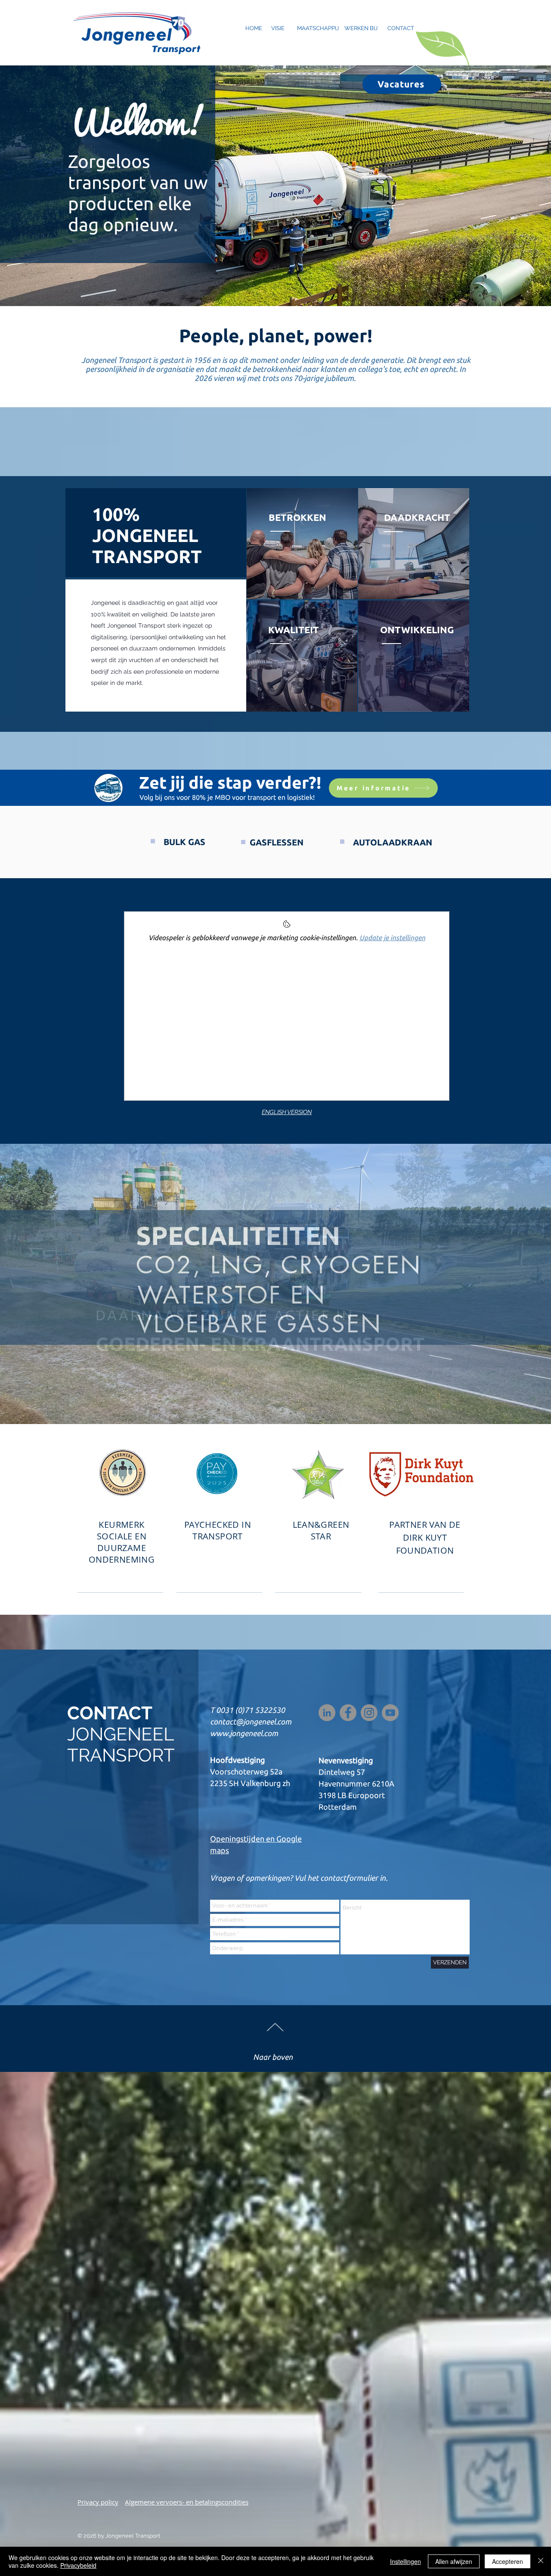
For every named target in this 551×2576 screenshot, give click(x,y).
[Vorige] (48, 1284)
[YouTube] (390, 1713)
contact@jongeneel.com (251, 1721)
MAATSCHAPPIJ (318, 28)
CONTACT (401, 28)
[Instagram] (369, 1713)
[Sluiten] (541, 2561)
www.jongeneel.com (244, 1733)
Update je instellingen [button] (392, 938)
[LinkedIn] (327, 1713)
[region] (413, 544)
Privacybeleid (78, 2565)
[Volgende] (503, 1284)
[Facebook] (348, 1713)
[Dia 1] (267, 1407)
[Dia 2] (275, 1407)
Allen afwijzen (454, 2561)
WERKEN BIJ (361, 28)
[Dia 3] (283, 1407)
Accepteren (508, 2561)
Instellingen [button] (406, 2561)
